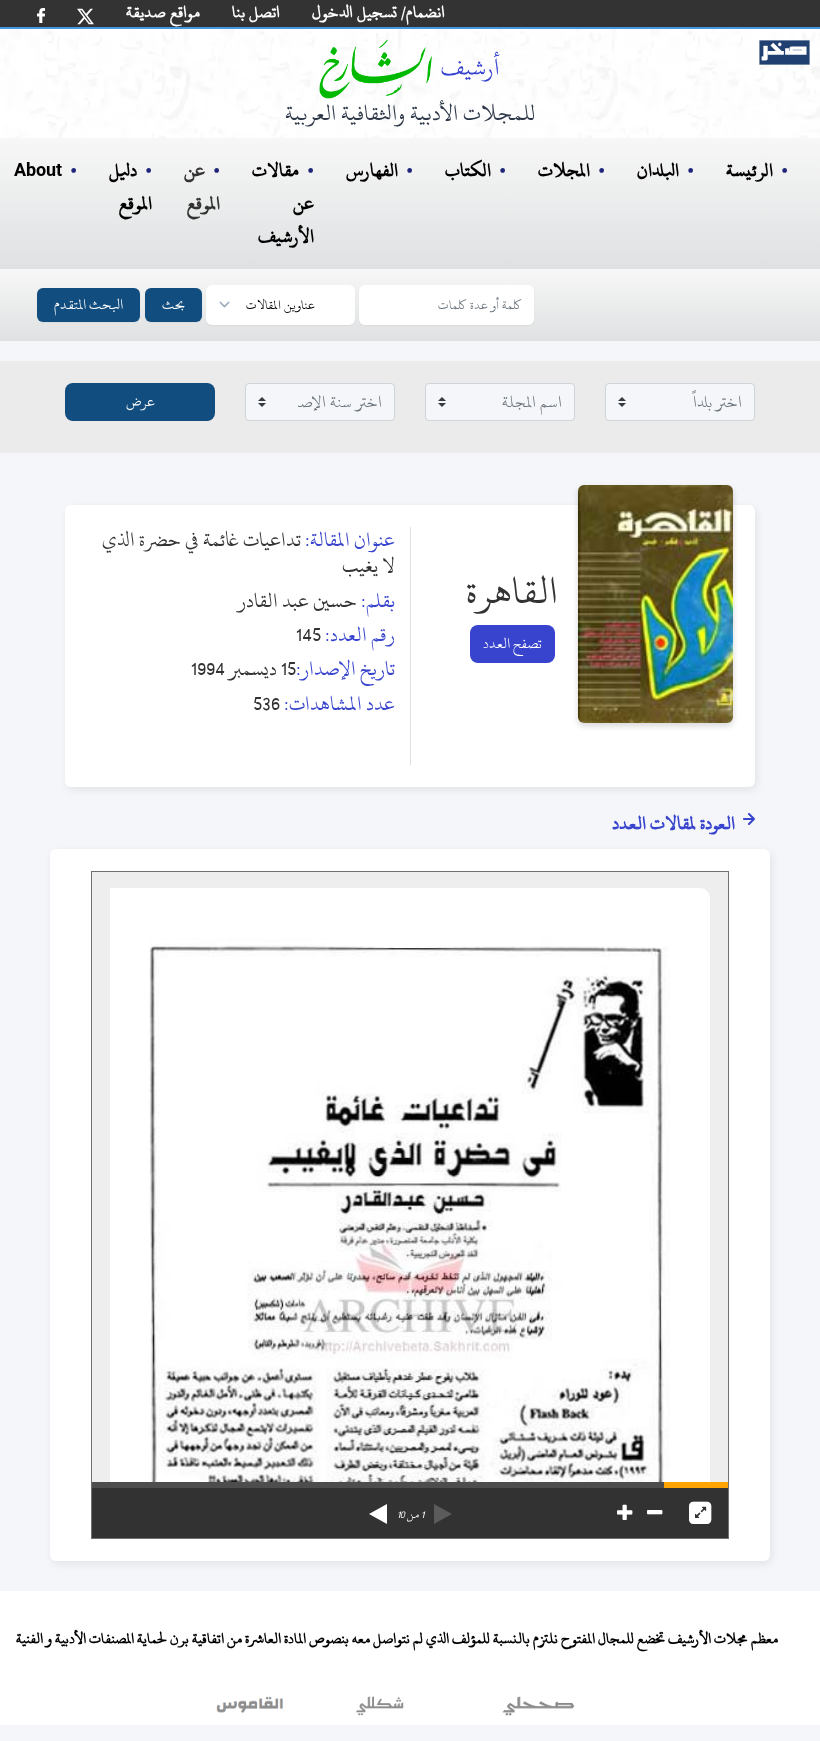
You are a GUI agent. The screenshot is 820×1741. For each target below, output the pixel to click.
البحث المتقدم (88, 304)
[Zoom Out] (654, 1513)
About (38, 171)
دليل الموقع (130, 187)
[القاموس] (252, 1710)
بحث (173, 304)
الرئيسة (749, 170)
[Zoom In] (624, 1513)
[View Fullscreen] (700, 1513)
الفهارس (372, 170)
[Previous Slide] (443, 1507)
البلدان (658, 170)
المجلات (564, 170)
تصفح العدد (512, 643)
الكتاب (468, 170)
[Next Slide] (378, 1507)
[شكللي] (380, 1710)
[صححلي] (538, 1710)
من (410, 1515)
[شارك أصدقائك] (41, 15)
